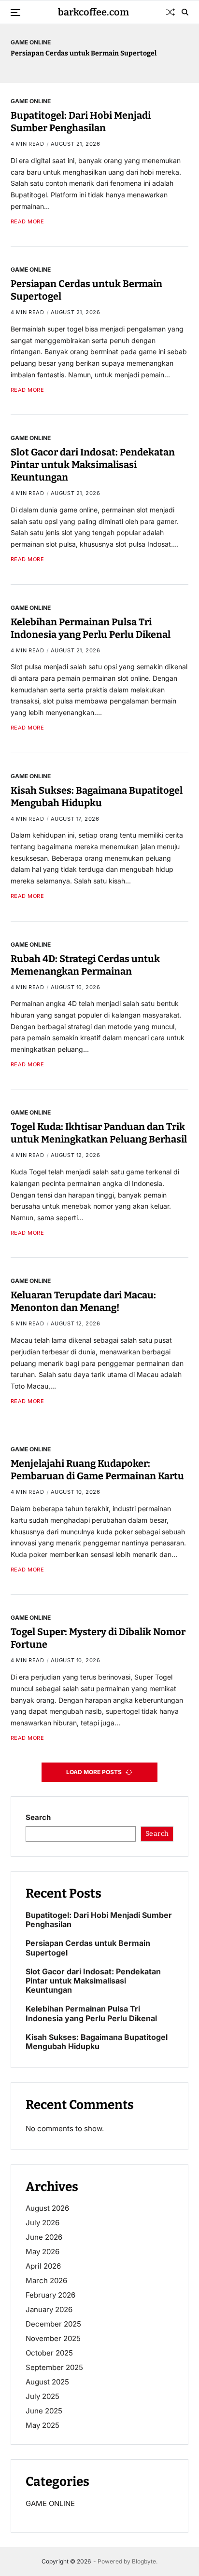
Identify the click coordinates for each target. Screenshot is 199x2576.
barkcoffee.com (93, 12)
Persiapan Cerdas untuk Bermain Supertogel (84, 53)
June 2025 (44, 2411)
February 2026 (50, 2295)
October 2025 (49, 2353)
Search (38, 1817)
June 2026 (44, 2237)
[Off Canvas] (15, 13)
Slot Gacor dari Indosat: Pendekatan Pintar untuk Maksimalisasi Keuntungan (93, 465)
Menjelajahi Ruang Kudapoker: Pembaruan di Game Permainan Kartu (97, 1470)
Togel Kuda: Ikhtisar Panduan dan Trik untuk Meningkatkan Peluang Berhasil (99, 1133)
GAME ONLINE (31, 42)
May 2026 (43, 2252)
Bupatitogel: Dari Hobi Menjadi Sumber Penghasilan (81, 122)
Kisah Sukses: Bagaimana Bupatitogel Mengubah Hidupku (97, 2042)
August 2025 (47, 2382)
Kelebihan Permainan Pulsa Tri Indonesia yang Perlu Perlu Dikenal (91, 2013)
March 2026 (46, 2280)
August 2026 (47, 2208)
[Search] (185, 12)
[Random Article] (171, 12)
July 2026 (43, 2223)
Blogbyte (144, 2561)
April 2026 (43, 2266)
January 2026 (49, 2309)
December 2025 (53, 2324)
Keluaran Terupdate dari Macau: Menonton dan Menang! (83, 1301)
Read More (28, 222)
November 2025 (53, 2338)
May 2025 (43, 2425)
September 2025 (54, 2367)
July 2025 (43, 2396)
